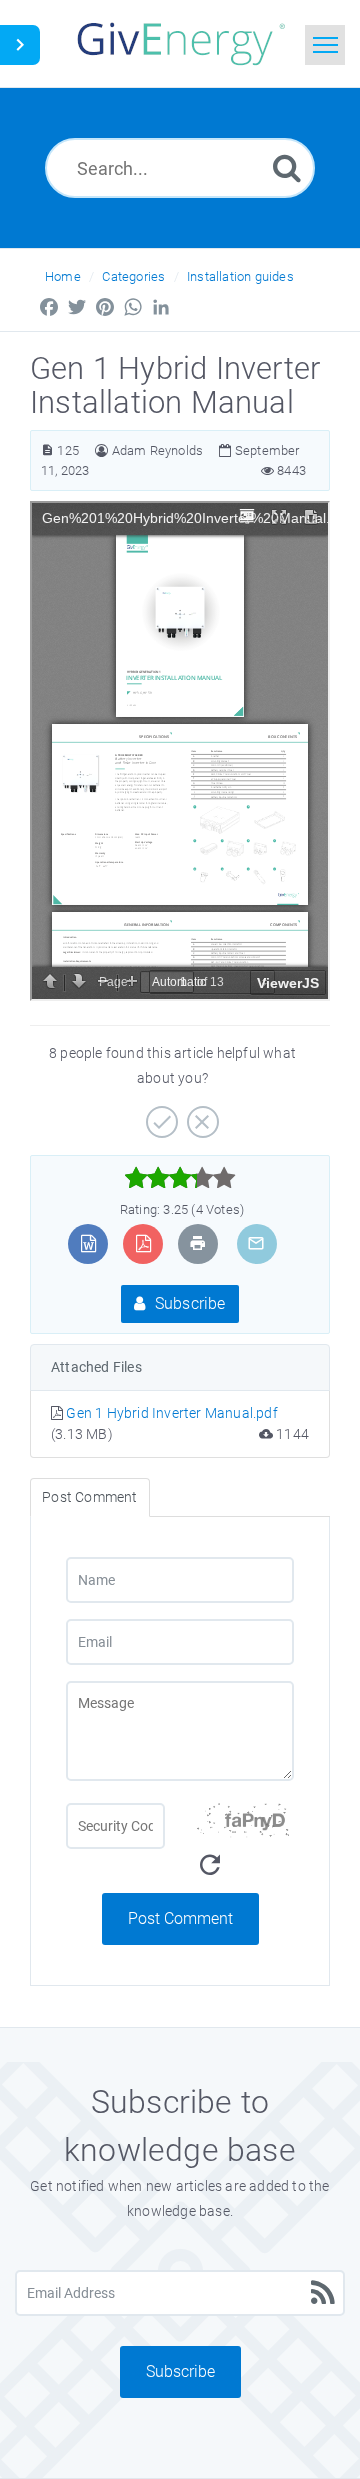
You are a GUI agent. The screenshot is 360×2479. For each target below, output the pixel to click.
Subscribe (188, 1303)
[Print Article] (198, 1243)
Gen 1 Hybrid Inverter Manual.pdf (171, 1413)
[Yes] (159, 1115)
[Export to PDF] (143, 1243)
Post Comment (180, 1918)
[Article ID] (47, 450)
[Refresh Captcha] (210, 1865)
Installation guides (240, 276)
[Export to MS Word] (88, 1243)
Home (63, 276)
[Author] (101, 450)
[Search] (287, 167)
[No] (200, 1115)
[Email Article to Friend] (256, 1243)
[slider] (180, 1178)
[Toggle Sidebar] (20, 45)
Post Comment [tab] (89, 1497)
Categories (133, 276)
